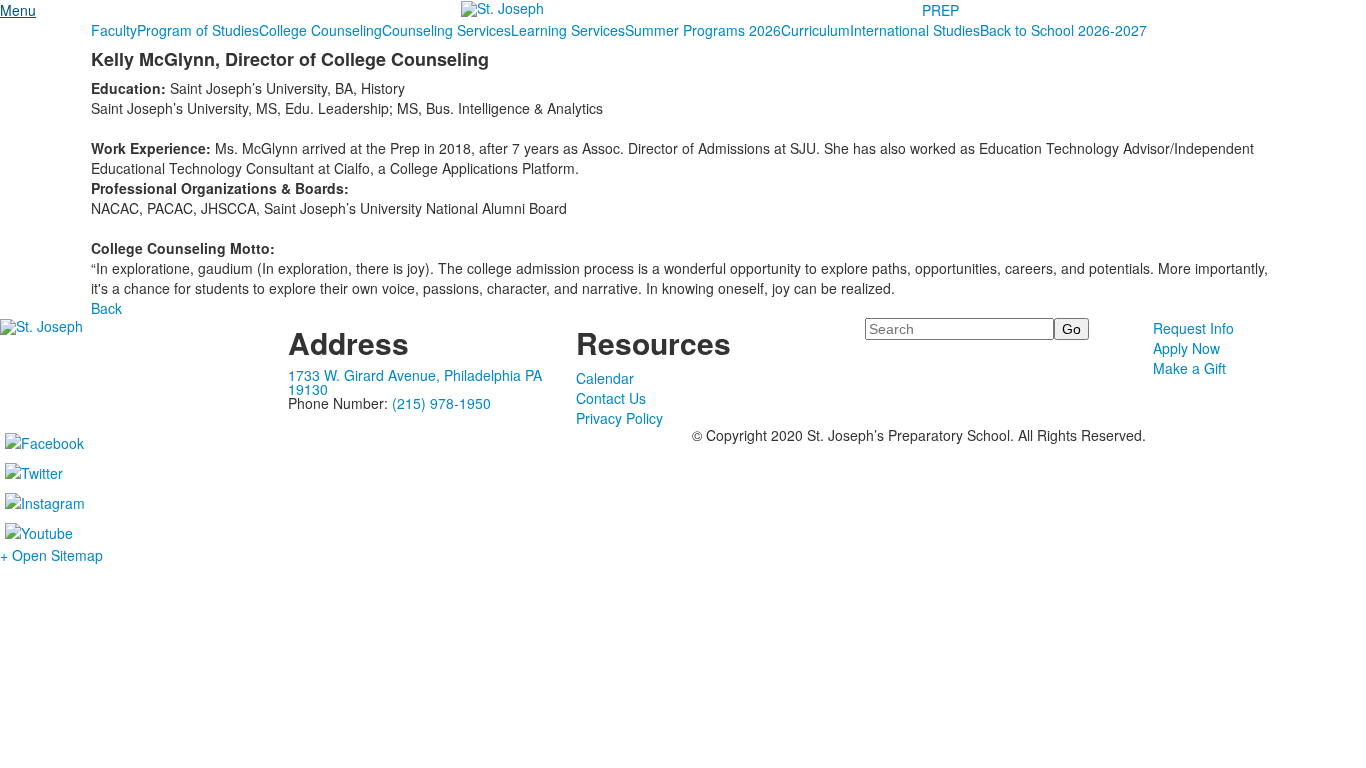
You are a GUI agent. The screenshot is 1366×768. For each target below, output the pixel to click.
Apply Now (1186, 348)
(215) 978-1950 (441, 403)
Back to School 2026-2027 (1063, 30)
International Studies (915, 30)
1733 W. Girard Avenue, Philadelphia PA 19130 (415, 382)
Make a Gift (1189, 368)
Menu (18, 10)
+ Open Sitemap (51, 555)
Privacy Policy (619, 418)
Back (106, 308)
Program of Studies (198, 30)
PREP (940, 10)
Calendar (605, 378)
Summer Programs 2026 (703, 30)
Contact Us (611, 398)
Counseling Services (446, 30)
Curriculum (815, 30)
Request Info (1193, 328)
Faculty (114, 30)
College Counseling (320, 30)
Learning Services (568, 30)
